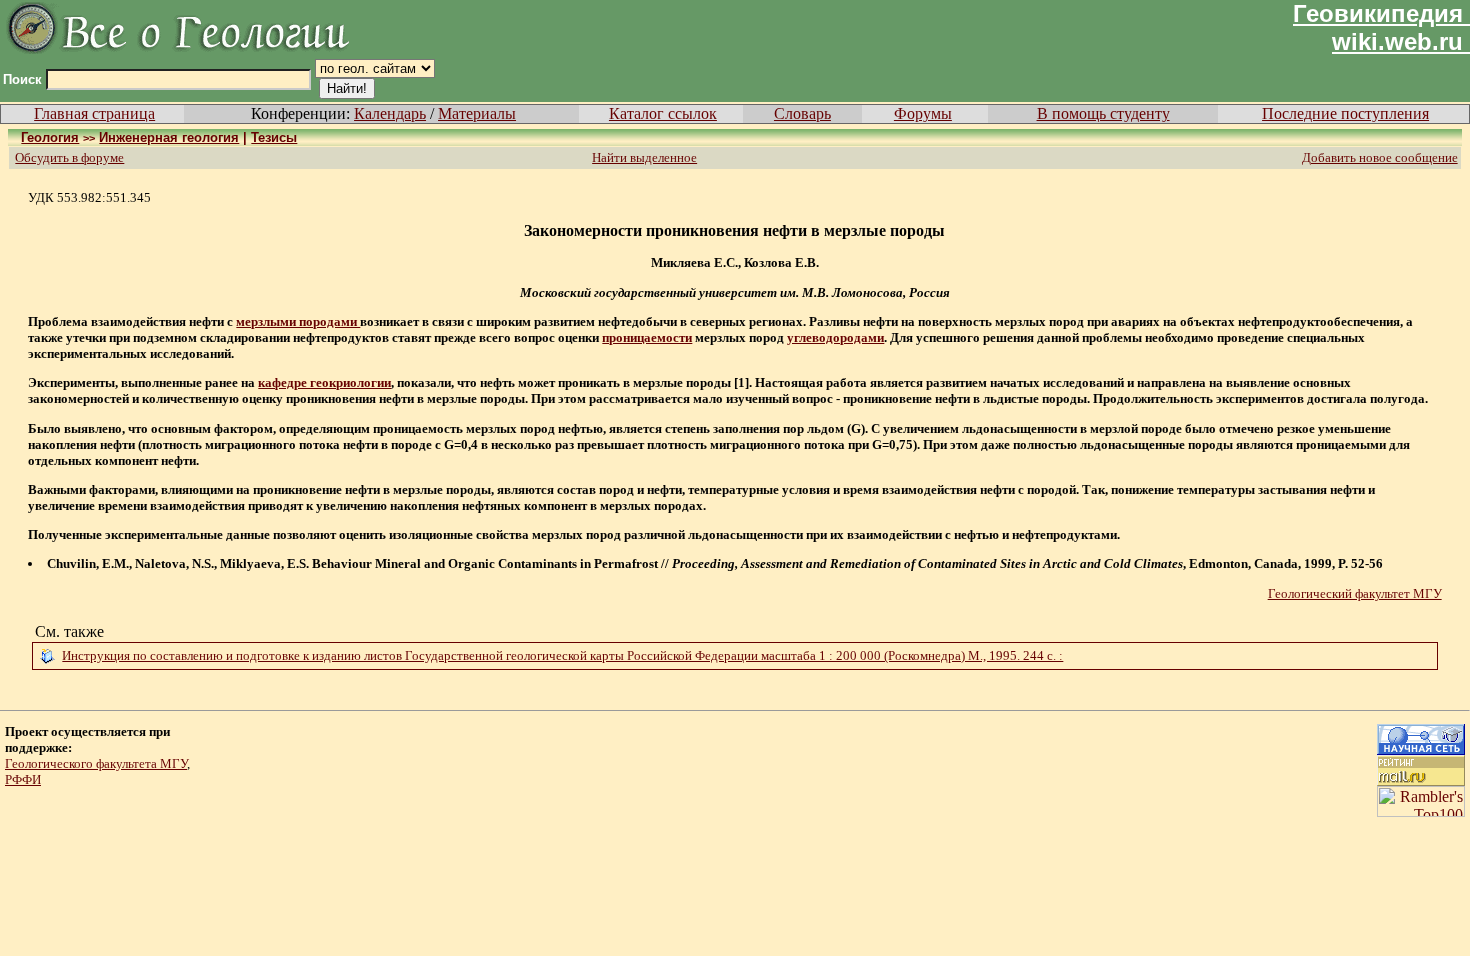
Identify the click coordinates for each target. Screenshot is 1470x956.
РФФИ (23, 779)
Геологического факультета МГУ (96, 763)
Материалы (477, 113)
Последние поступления (1345, 113)
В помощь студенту (1103, 113)
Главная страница (94, 113)
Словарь (802, 113)
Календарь (390, 113)
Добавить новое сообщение (1380, 157)
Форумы (923, 113)
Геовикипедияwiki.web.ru (1378, 27)
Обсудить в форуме (69, 157)
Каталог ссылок (663, 113)
